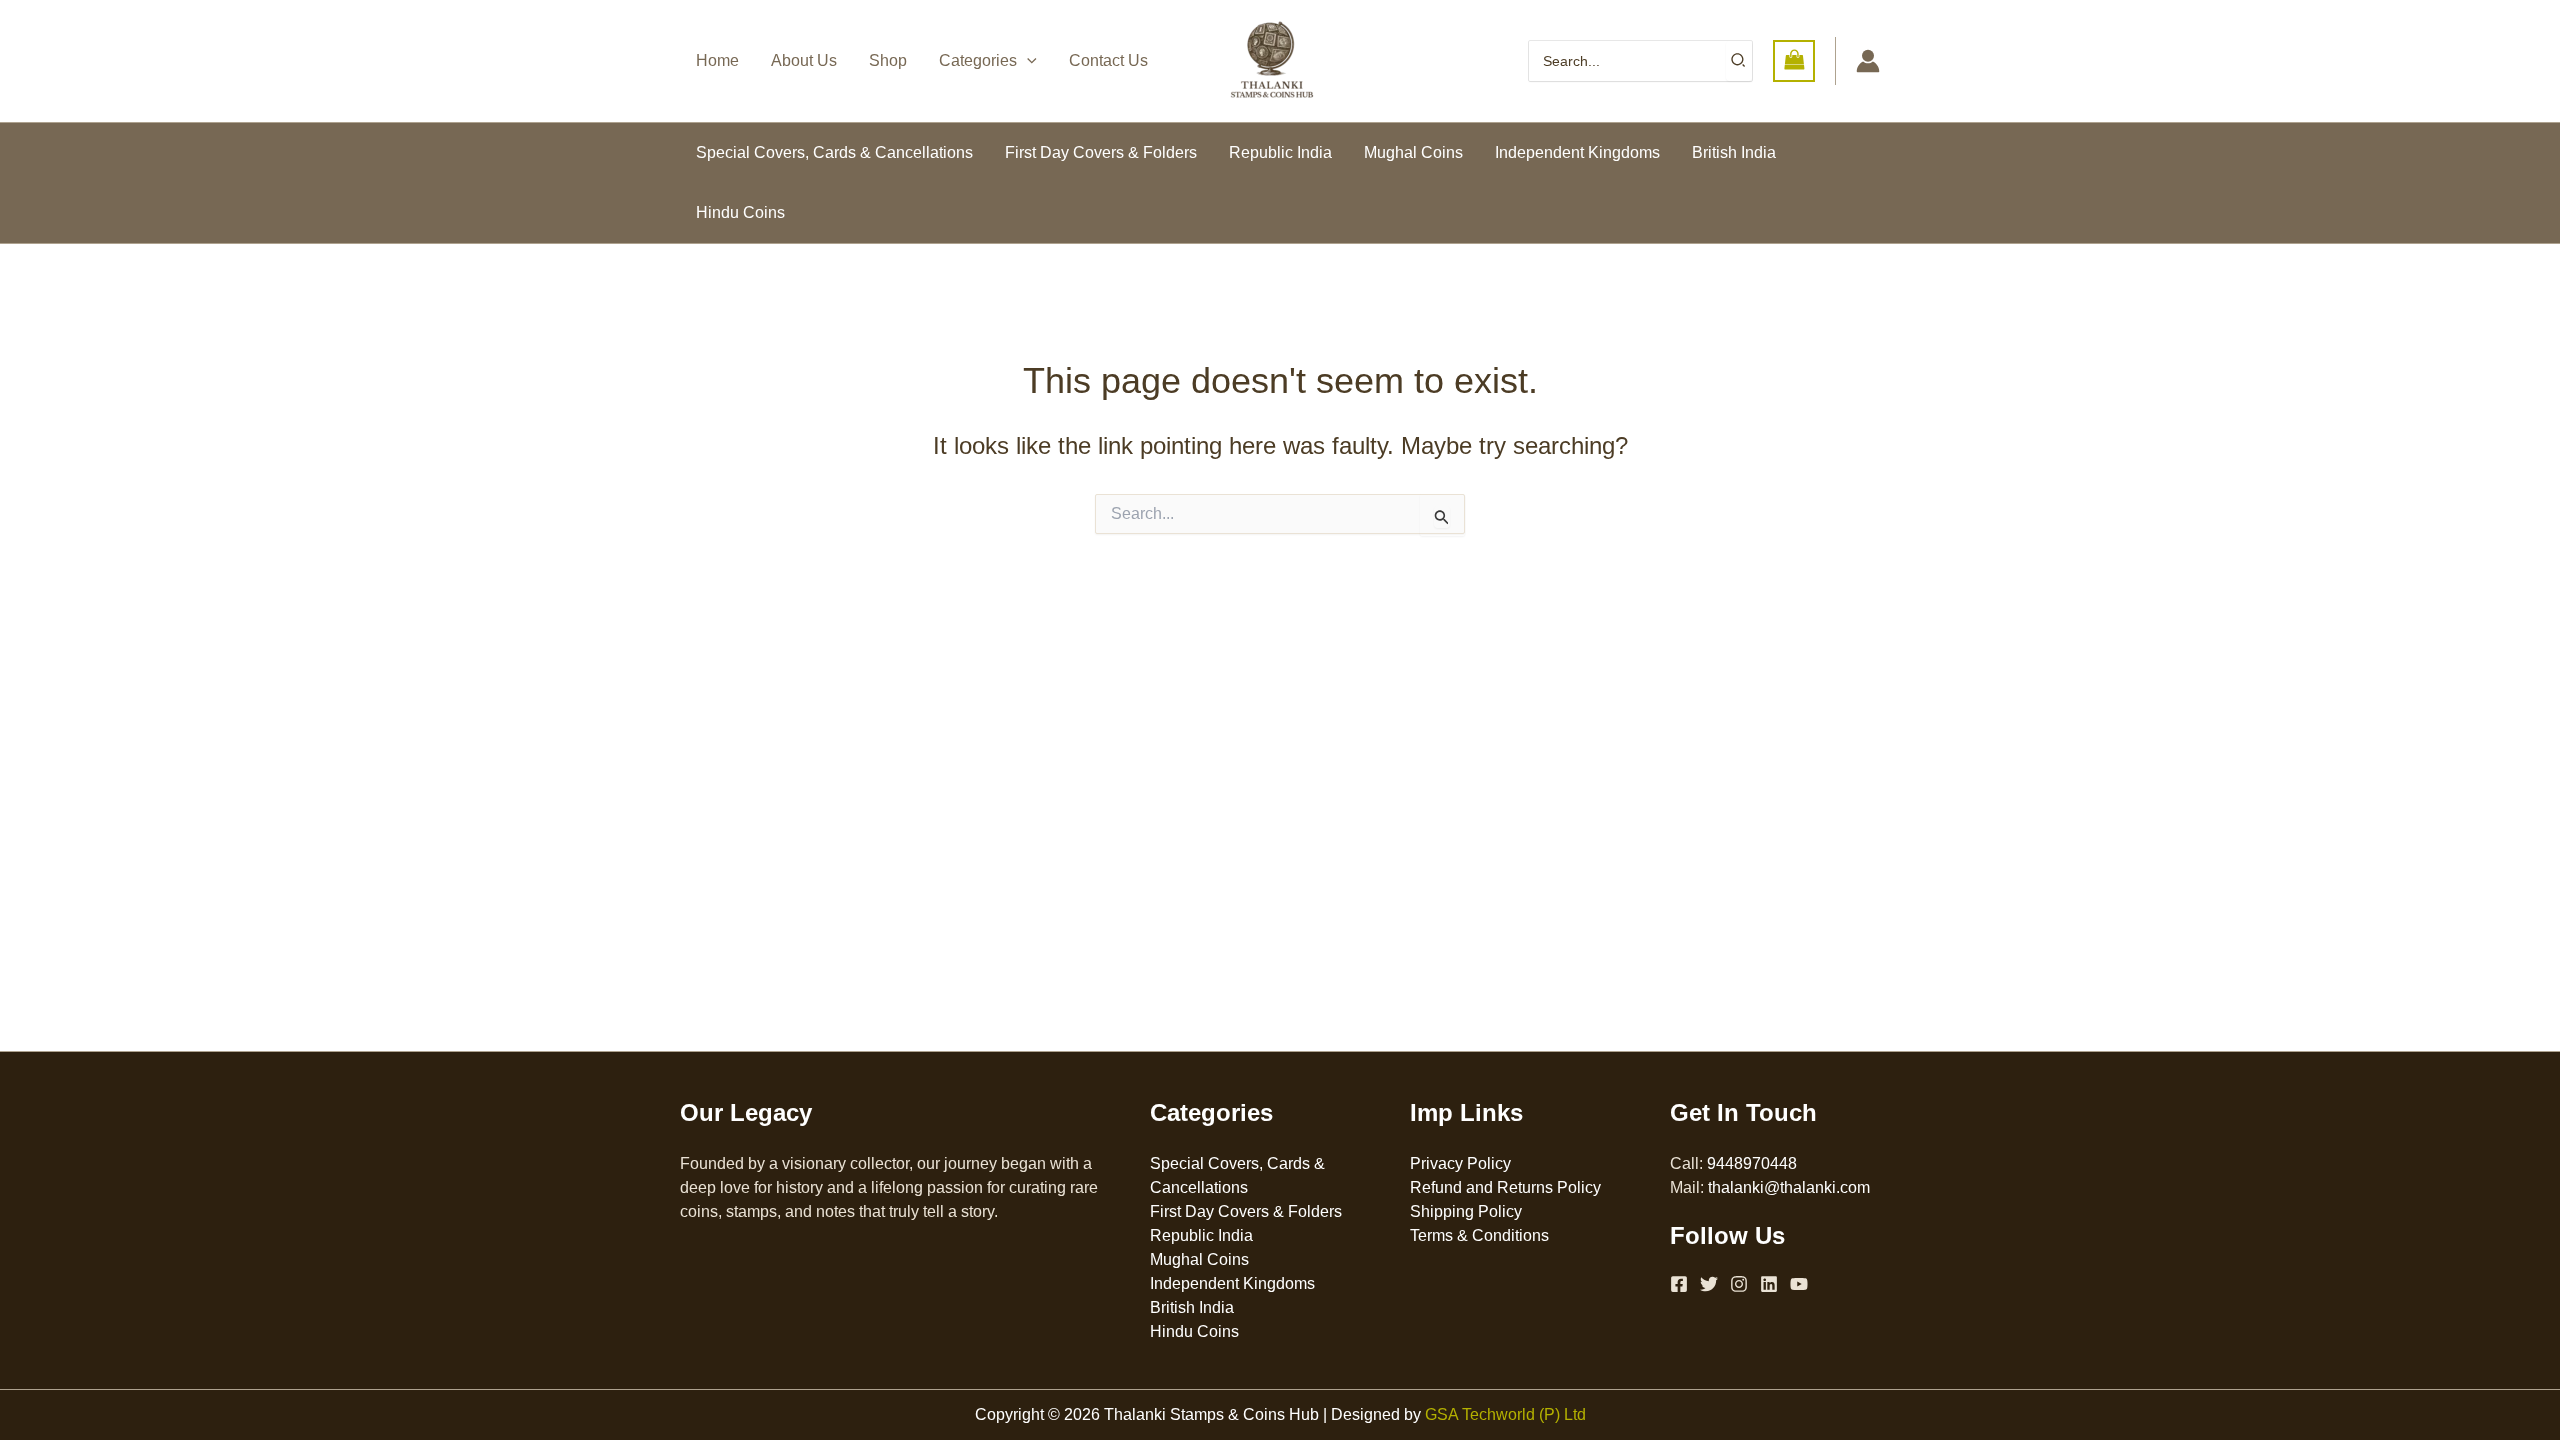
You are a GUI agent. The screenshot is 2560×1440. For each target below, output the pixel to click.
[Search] (1739, 61)
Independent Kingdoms (1577, 152)
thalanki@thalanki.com (1789, 1187)
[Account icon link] (1868, 61)
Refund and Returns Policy (1505, 1187)
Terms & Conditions (1479, 1235)
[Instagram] (1739, 1284)
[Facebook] (1679, 1284)
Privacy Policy (1460, 1163)
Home (717, 60)
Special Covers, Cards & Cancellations (834, 152)
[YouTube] (1799, 1284)
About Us (804, 60)
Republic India (1280, 152)
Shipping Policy (1466, 1211)
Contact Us (1108, 60)
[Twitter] (1709, 1284)
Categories (978, 60)
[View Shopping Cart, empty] (1794, 60)
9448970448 (1752, 1163)
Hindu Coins (740, 212)
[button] (1027, 61)
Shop (888, 60)
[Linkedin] (1769, 1284)
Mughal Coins (1413, 152)
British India (1734, 152)
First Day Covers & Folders (1101, 152)
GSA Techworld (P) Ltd (1505, 1414)
